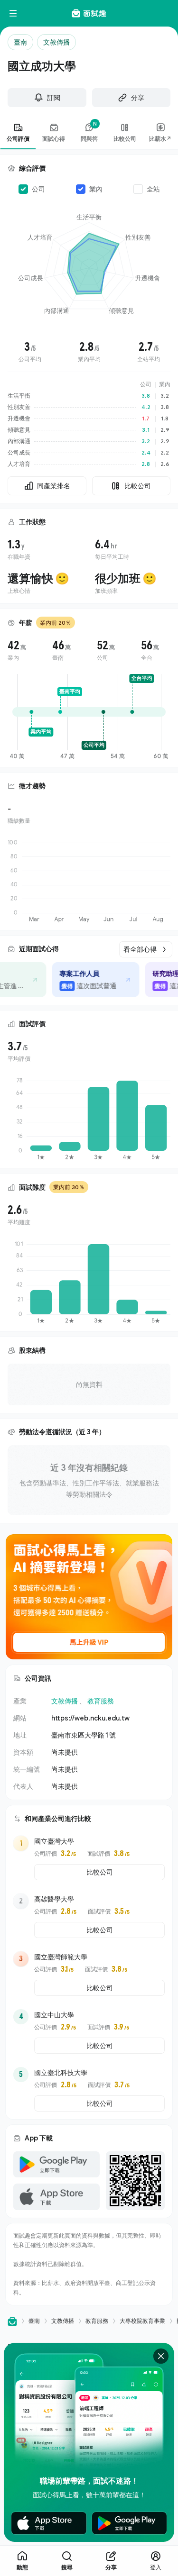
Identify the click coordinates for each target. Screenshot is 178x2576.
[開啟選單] (13, 13)
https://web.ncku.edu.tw (90, 1718)
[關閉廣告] (161, 2356)
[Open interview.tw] (12, 2321)
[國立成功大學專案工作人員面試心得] (92, 980)
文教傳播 (65, 1701)
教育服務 (101, 1701)
